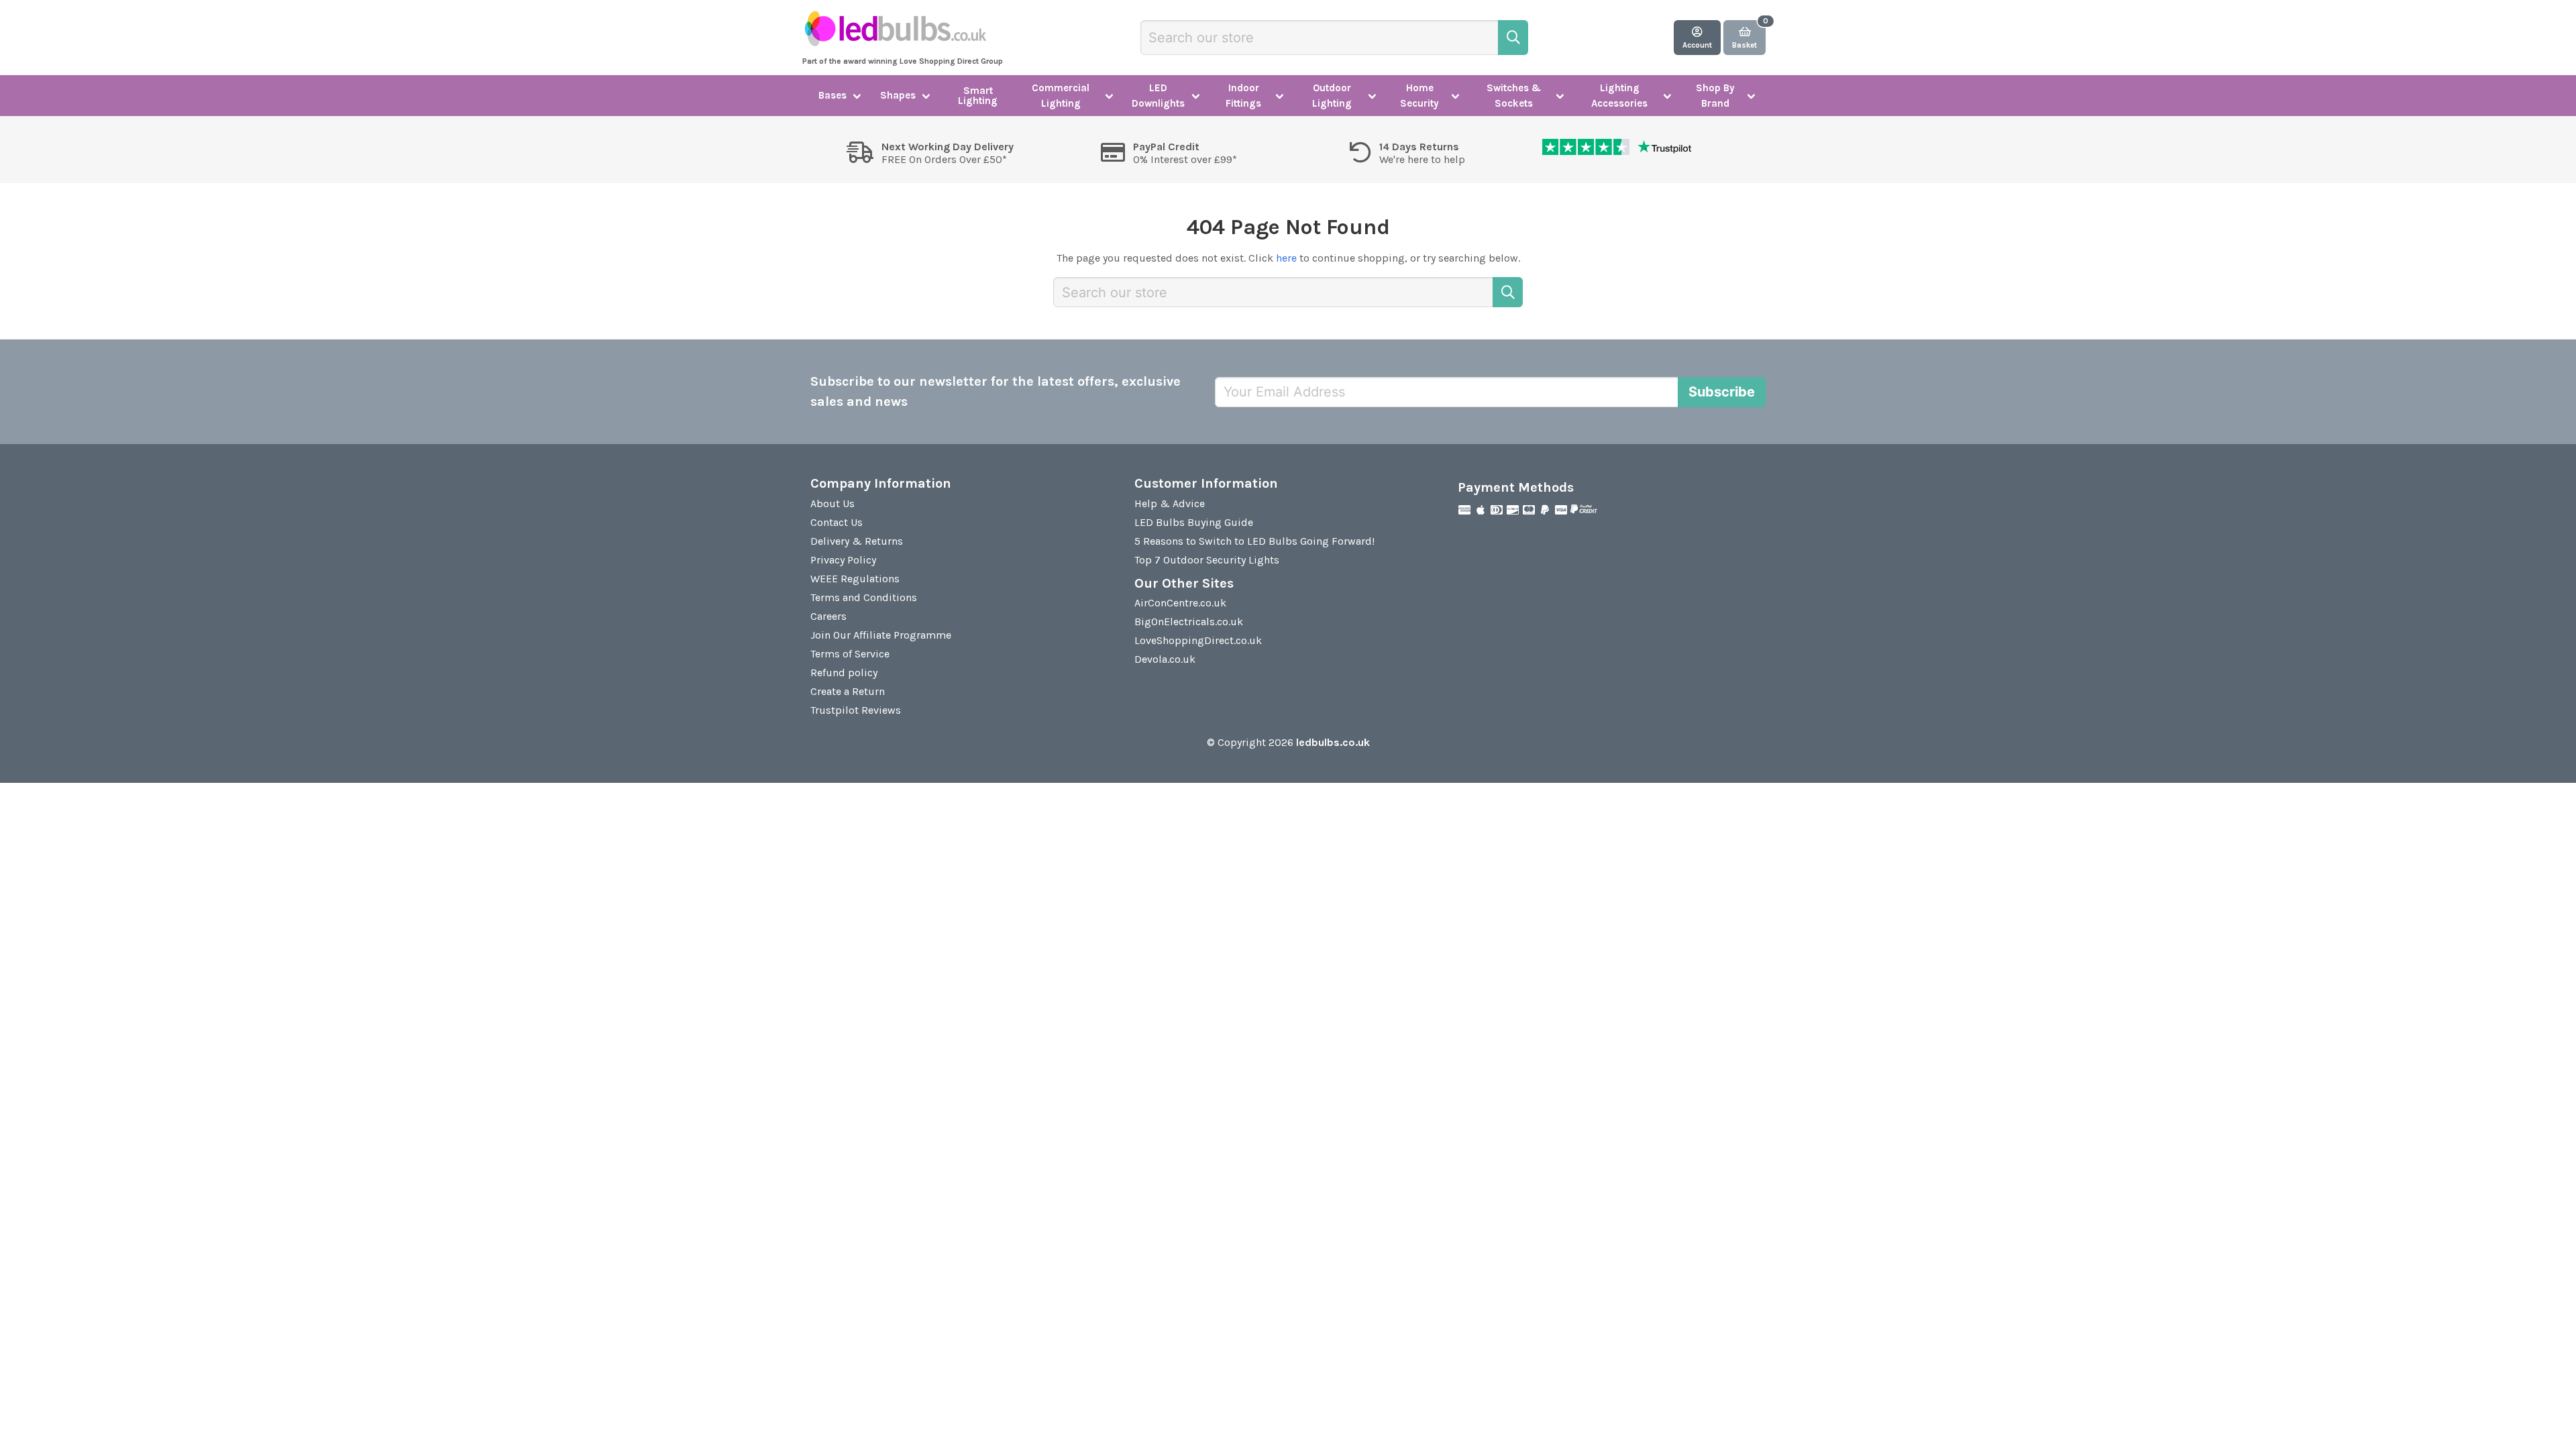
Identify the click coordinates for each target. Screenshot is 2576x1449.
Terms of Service (850, 654)
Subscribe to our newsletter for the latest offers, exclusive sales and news (996, 391)
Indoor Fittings (1243, 96)
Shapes (898, 95)
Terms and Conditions (864, 597)
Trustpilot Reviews (856, 710)
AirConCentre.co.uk (1180, 603)
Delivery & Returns (857, 541)
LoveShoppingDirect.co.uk (1198, 640)
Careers (828, 616)
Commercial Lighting (1061, 96)
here (1286, 258)
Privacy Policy (843, 560)
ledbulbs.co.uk (1333, 742)
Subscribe (1722, 392)
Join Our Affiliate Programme (881, 635)
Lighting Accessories (1619, 96)
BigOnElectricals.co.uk (1189, 622)
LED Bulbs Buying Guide (1194, 522)
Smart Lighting (978, 96)
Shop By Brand (1715, 96)
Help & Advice (1170, 503)
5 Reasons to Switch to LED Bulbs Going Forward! (1254, 541)
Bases (833, 95)
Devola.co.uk (1165, 659)
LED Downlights (1158, 96)
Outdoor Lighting (1332, 96)
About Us (833, 503)
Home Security (1419, 96)
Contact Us (837, 522)
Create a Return (848, 691)
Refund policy (844, 673)
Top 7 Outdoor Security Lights (1207, 560)
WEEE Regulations (855, 579)
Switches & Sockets (1514, 96)
